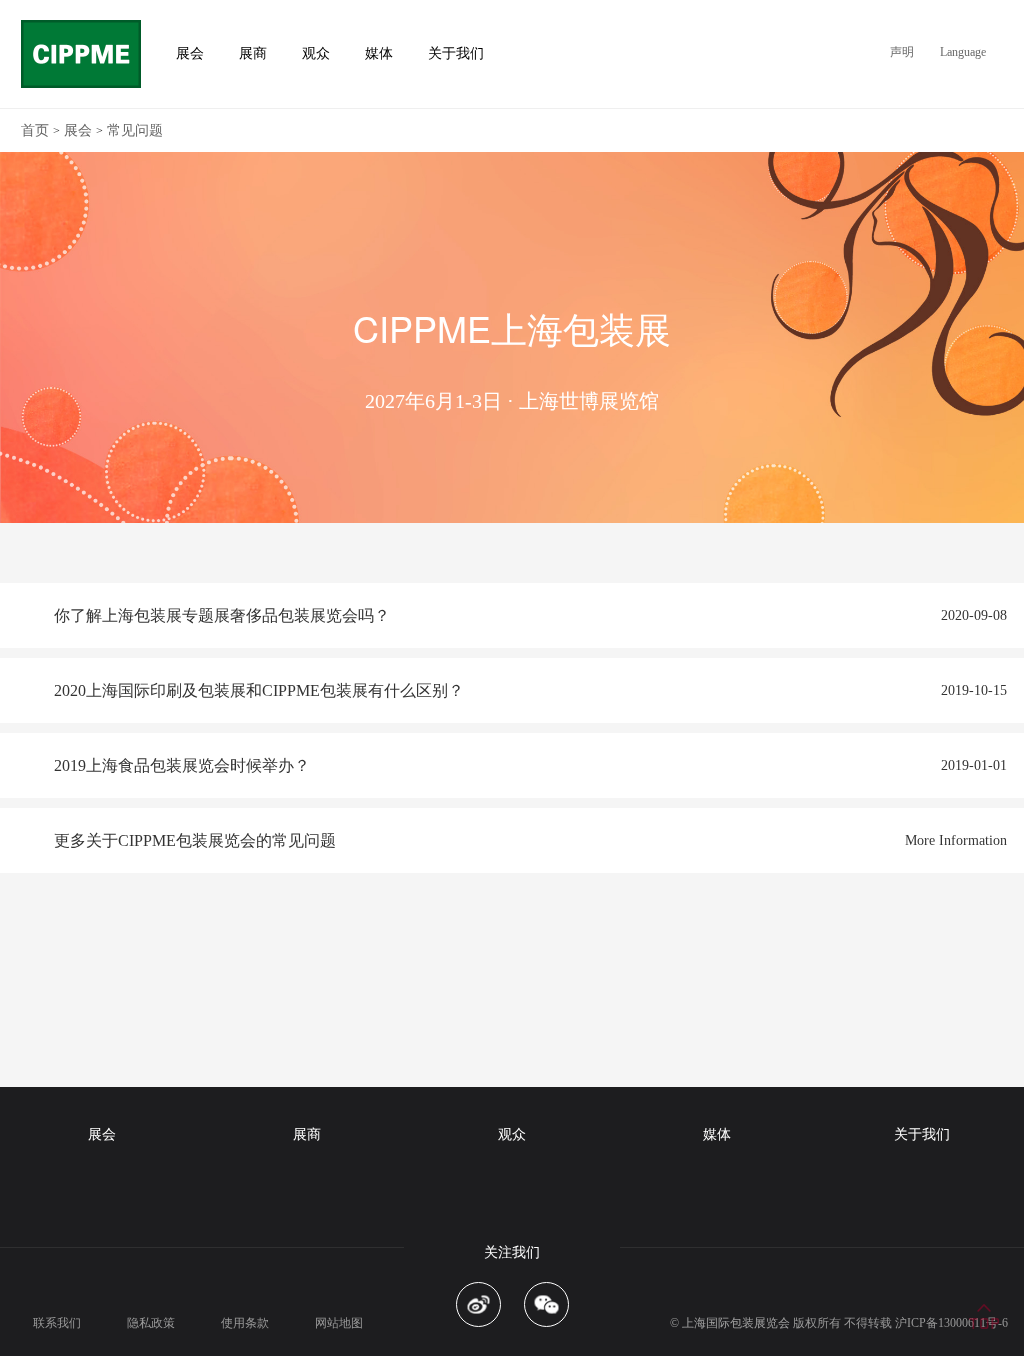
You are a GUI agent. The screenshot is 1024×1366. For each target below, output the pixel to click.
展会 (78, 130)
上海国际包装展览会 (736, 1323)
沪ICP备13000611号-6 (951, 1323)
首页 (35, 130)
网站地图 (339, 1323)
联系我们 (57, 1323)
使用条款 (245, 1323)
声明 (902, 52)
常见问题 (135, 130)
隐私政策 (151, 1323)
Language (963, 52)
